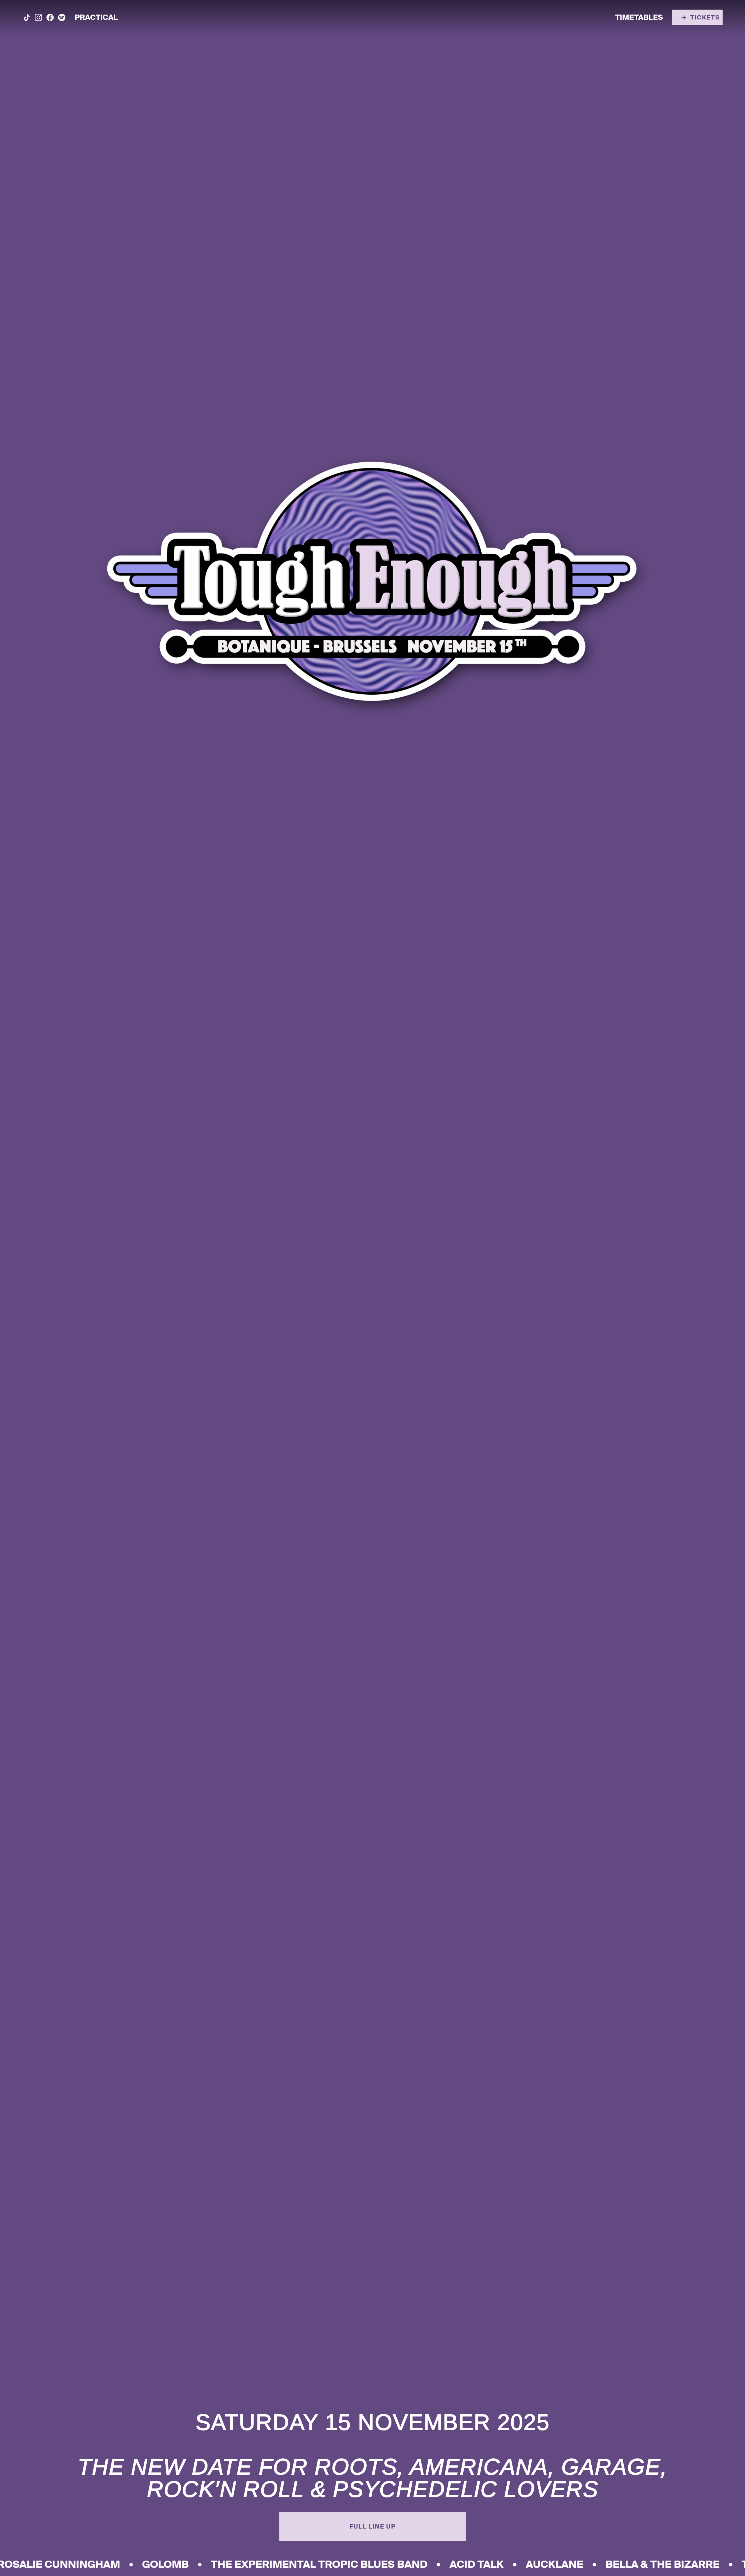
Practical (96, 18)
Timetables (639, 18)
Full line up (373, 2527)
